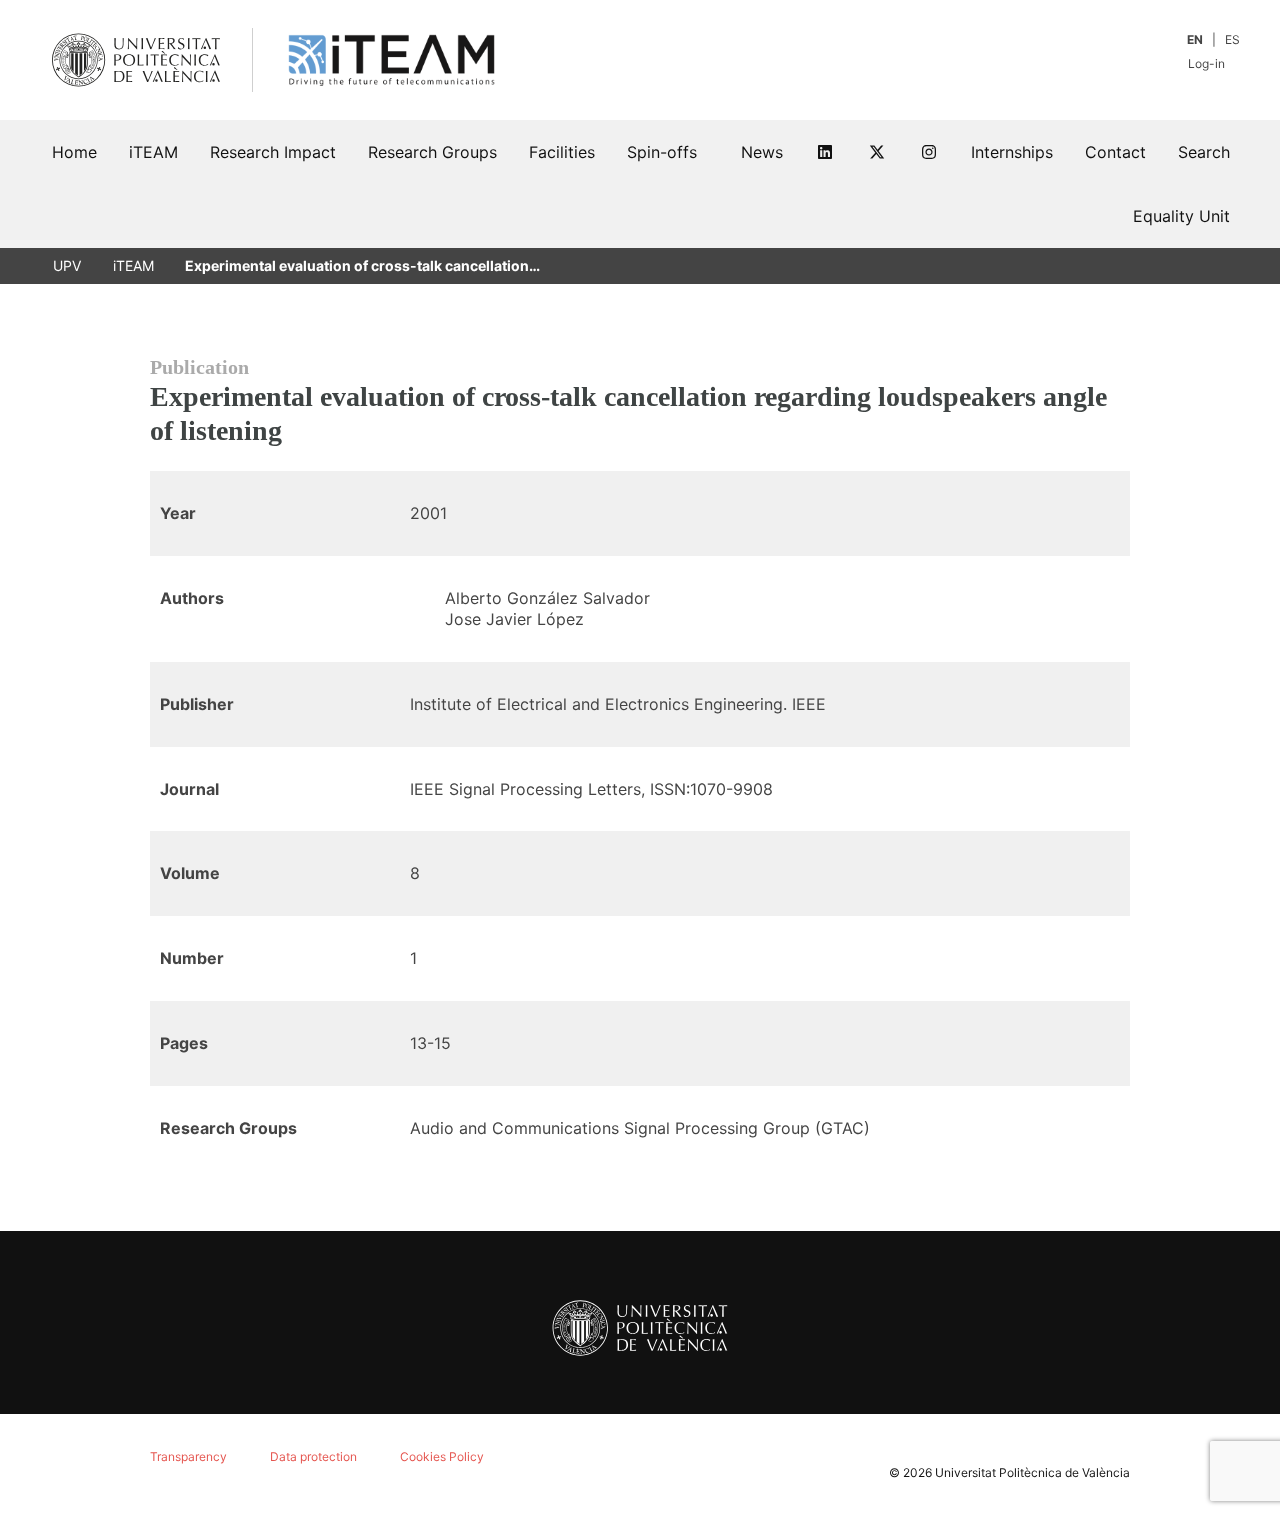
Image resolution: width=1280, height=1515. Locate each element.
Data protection (313, 1456)
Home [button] (74, 152)
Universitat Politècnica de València (1032, 1472)
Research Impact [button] (273, 152)
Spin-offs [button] (662, 152)
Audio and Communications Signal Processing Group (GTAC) (640, 1128)
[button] (1204, 152)
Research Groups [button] (432, 152)
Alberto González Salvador (547, 598)
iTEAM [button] (153, 152)
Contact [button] (1115, 152)
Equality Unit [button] (1181, 216)
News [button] (762, 152)
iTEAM (133, 265)
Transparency (188, 1456)
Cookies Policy (442, 1456)
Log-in (1208, 63)
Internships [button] (1012, 152)
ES (1232, 39)
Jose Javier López (514, 619)
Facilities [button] (562, 152)
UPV (67, 265)
